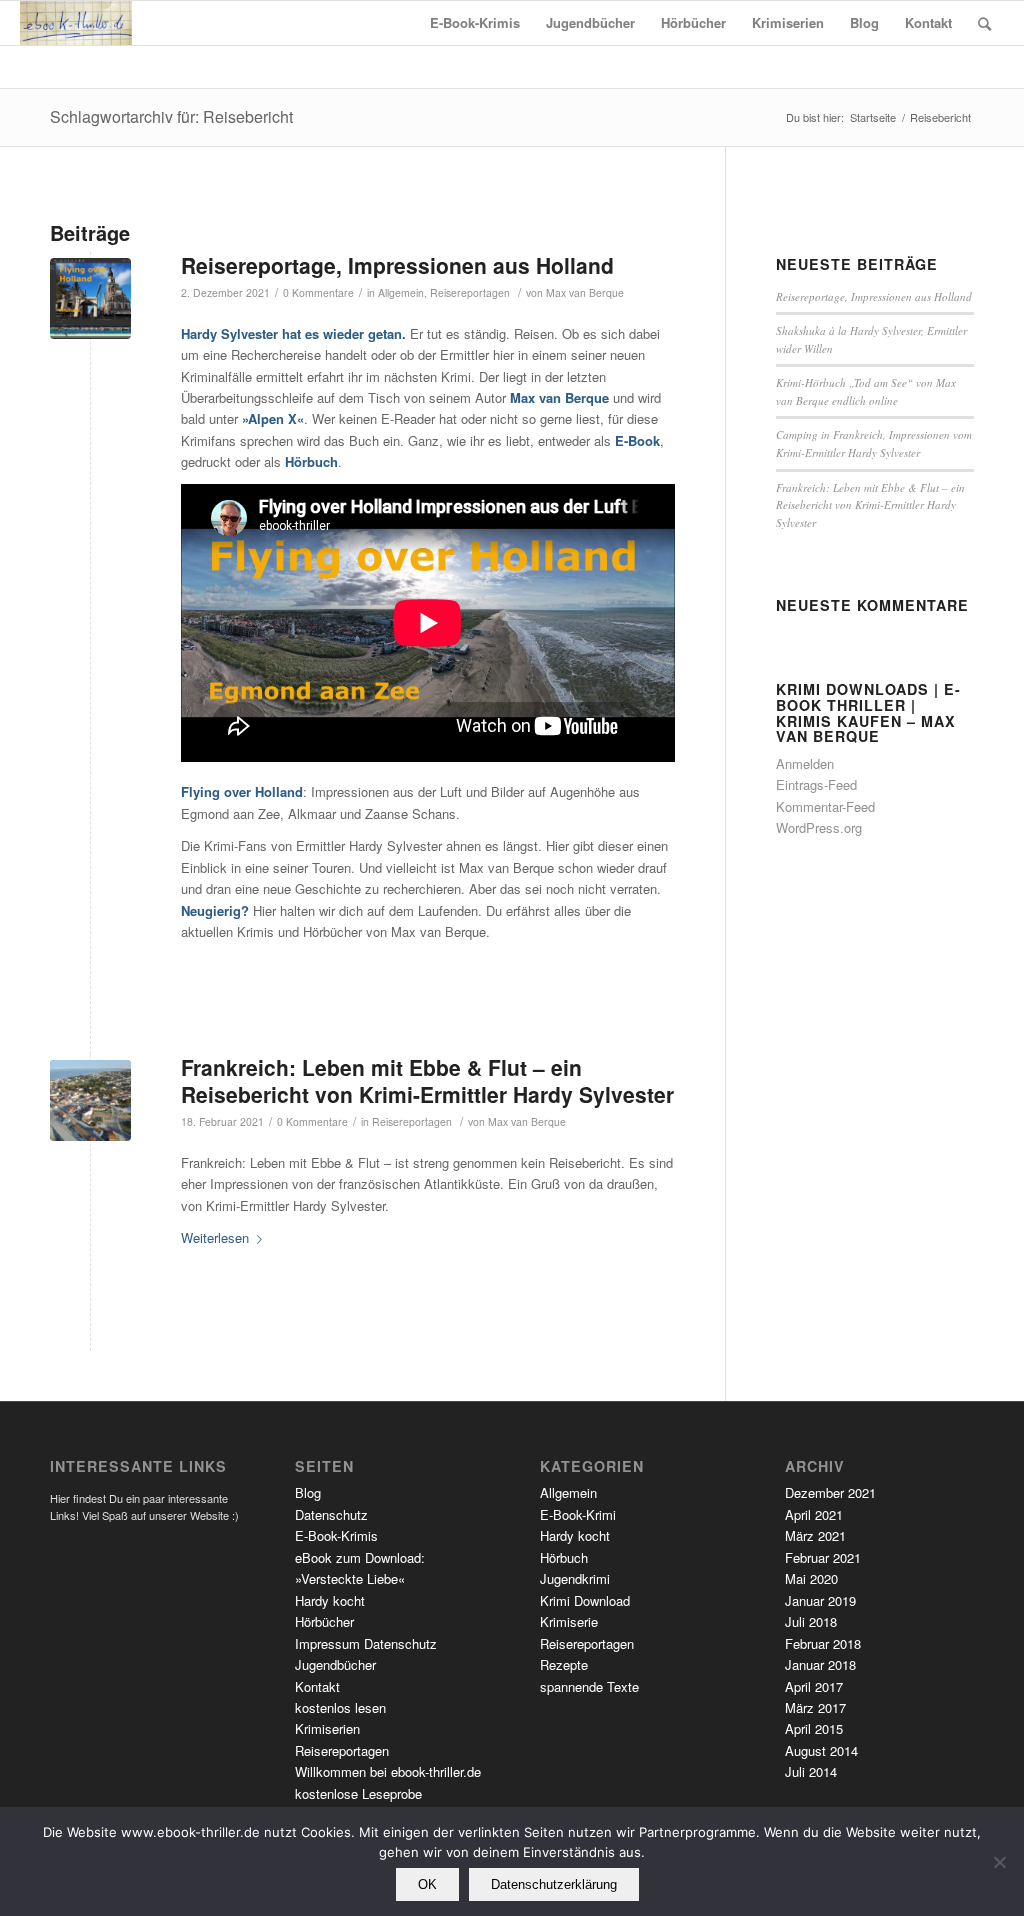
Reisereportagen (470, 292)
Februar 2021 (823, 1557)
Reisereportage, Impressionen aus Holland (397, 265)
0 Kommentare (318, 292)
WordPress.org (819, 827)
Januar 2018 (820, 1664)
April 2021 (814, 1514)
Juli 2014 (811, 1771)
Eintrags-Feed (816, 784)
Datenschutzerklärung (554, 1884)
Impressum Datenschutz (366, 1643)
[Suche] (984, 23)
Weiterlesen (215, 1237)
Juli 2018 (811, 1621)
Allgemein (401, 292)
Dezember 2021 (830, 1492)
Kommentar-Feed (825, 806)
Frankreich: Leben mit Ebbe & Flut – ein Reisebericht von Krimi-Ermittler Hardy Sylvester (427, 1080)
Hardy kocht (330, 1600)
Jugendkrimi (575, 1578)
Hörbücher (324, 1621)
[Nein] (999, 1862)
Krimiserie (569, 1621)
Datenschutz (331, 1514)
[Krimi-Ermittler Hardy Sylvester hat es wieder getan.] (90, 298)
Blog (308, 1492)
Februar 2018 (823, 1643)
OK (427, 1884)
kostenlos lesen (340, 1707)
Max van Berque (585, 292)
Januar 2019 (820, 1600)
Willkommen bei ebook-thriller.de (388, 1771)
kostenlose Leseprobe (358, 1793)
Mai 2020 (811, 1578)
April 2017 (814, 1686)
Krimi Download (585, 1600)
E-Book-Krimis (336, 1535)
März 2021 (815, 1535)
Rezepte (564, 1664)
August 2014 (821, 1750)
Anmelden (805, 763)
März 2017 (815, 1707)
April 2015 (814, 1728)
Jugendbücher (335, 1664)
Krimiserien (327, 1728)
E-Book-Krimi (578, 1514)
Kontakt (317, 1686)
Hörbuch (564, 1557)
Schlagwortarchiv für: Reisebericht (171, 116)
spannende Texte (589, 1686)
